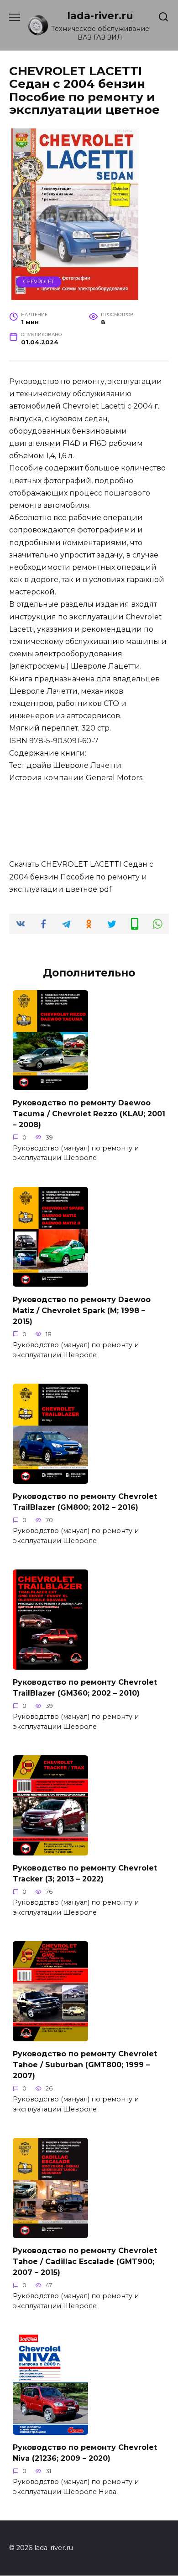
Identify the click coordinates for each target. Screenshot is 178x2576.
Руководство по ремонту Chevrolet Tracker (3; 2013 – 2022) (85, 1873)
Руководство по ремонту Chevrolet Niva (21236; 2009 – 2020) (85, 2453)
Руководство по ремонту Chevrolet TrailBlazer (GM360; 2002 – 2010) (85, 1688)
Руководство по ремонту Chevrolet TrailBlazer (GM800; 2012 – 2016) (85, 1502)
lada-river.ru (100, 15)
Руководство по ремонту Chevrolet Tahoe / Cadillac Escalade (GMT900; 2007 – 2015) (85, 2262)
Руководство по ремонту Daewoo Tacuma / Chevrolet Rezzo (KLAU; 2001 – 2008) (89, 1113)
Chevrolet (39, 281)
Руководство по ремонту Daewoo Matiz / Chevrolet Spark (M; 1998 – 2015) (82, 1310)
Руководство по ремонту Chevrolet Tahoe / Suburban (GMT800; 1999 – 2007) (85, 2065)
